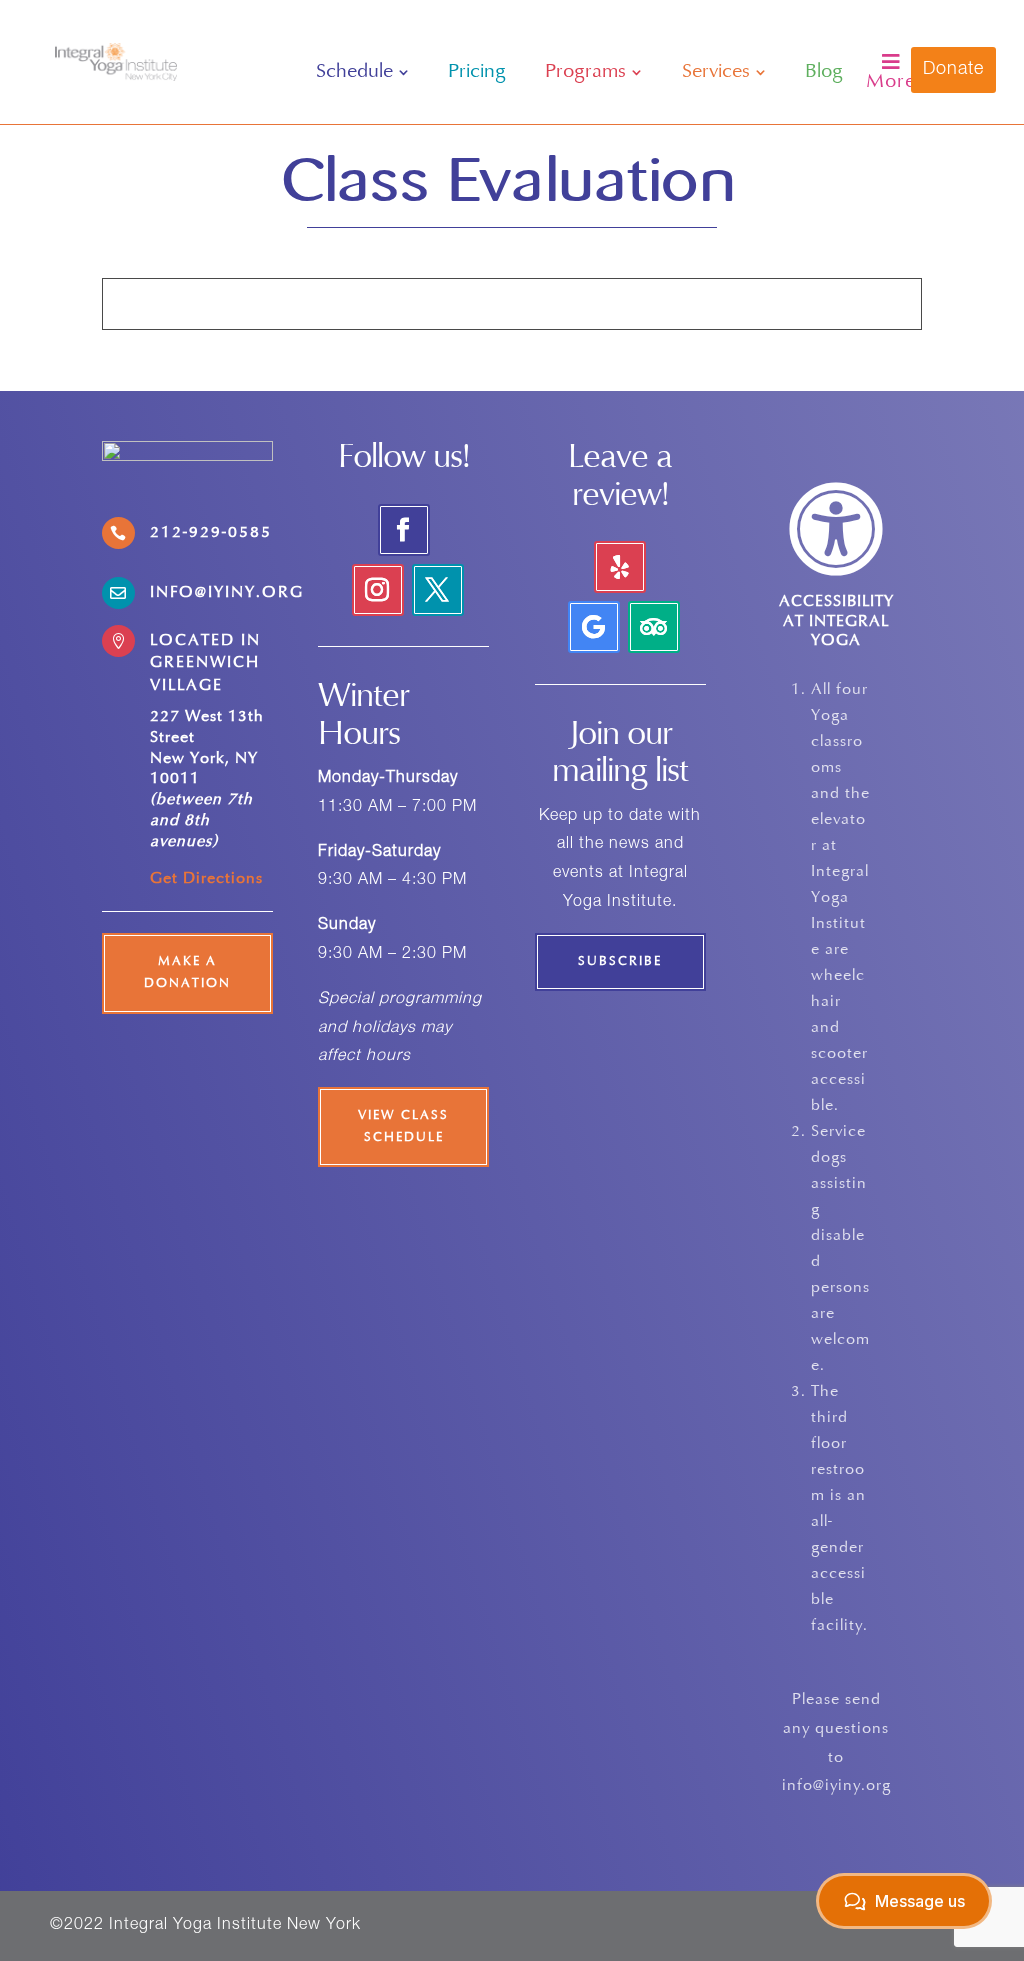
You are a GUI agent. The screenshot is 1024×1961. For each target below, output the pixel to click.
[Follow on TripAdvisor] (654, 627)
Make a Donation (187, 973)
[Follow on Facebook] (404, 530)
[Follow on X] (438, 590)
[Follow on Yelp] (620, 567)
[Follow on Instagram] (378, 590)
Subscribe (620, 962)
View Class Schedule (403, 1127)
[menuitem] (362, 72)
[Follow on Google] (594, 627)
